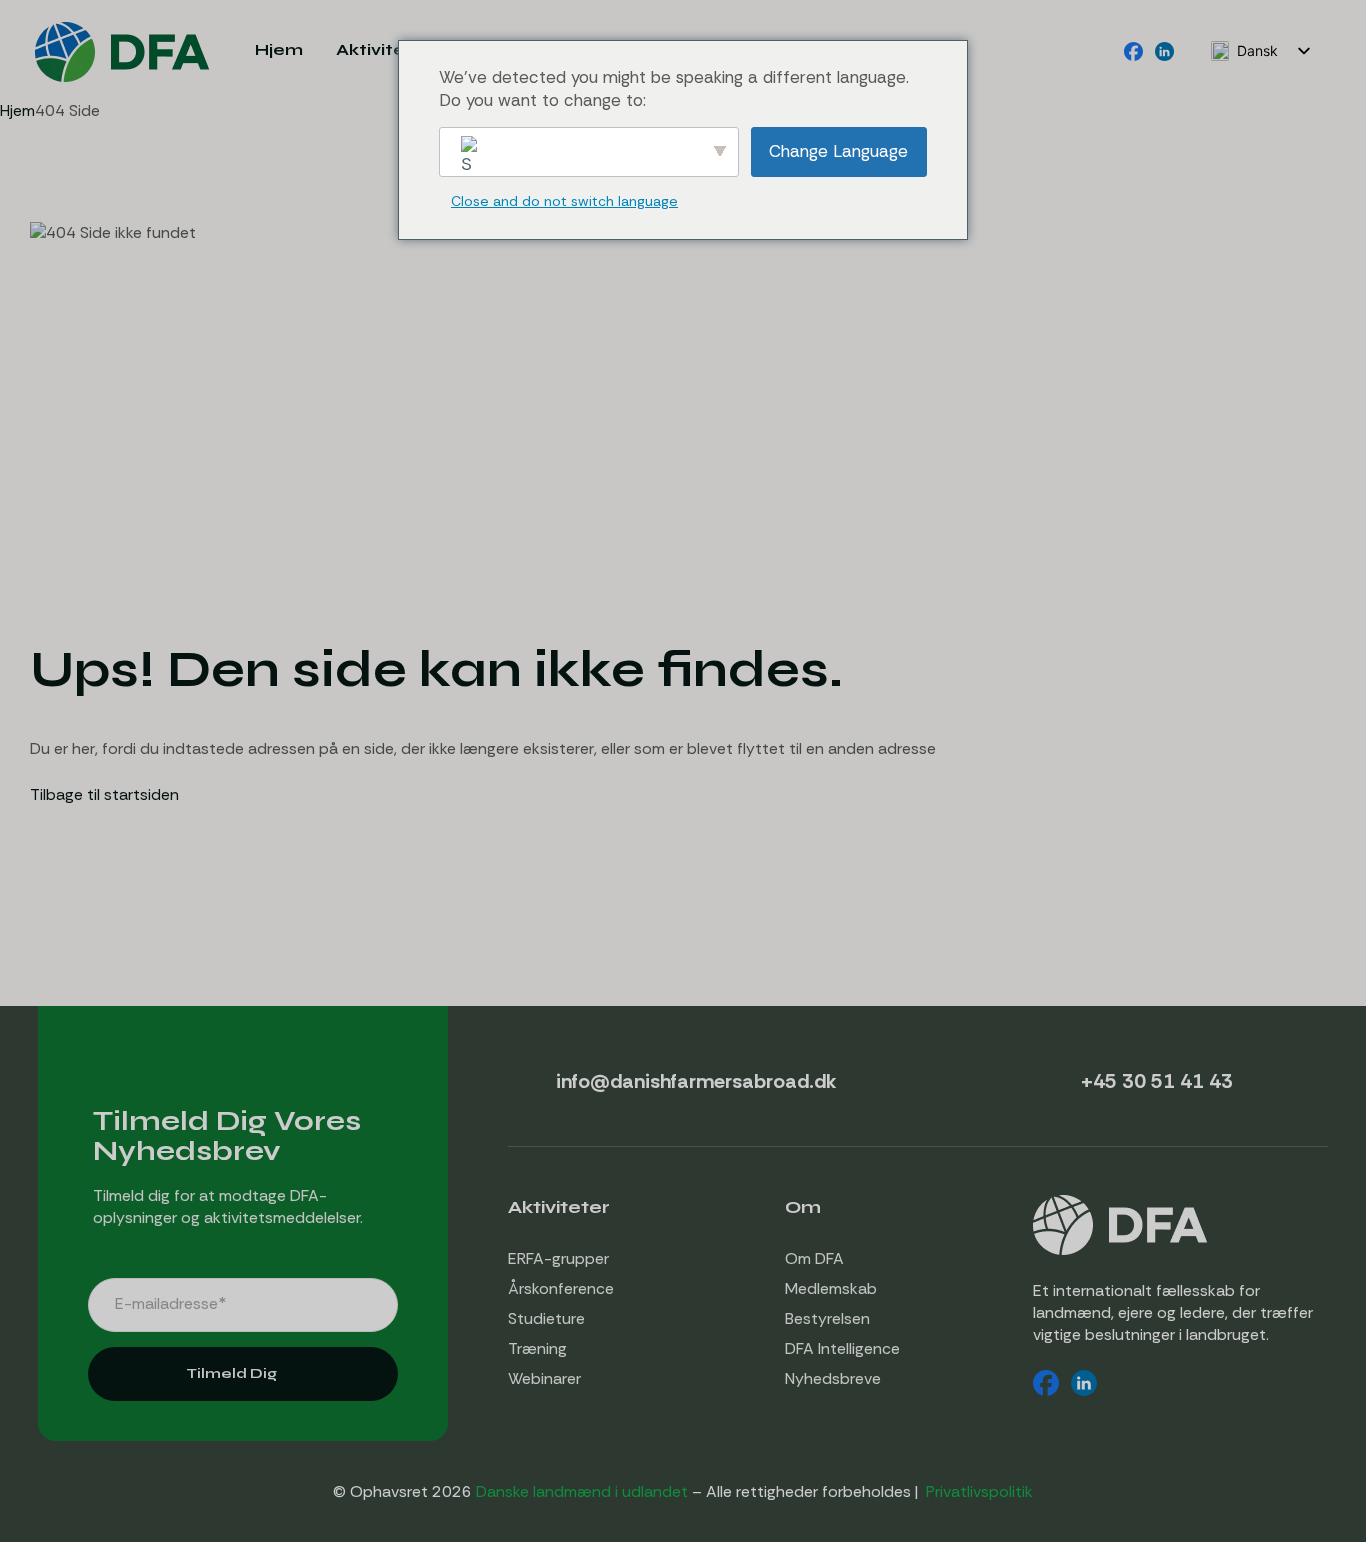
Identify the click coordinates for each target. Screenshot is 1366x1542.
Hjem (17, 110)
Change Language (838, 151)
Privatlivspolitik (979, 1491)
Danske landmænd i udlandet (582, 1491)
